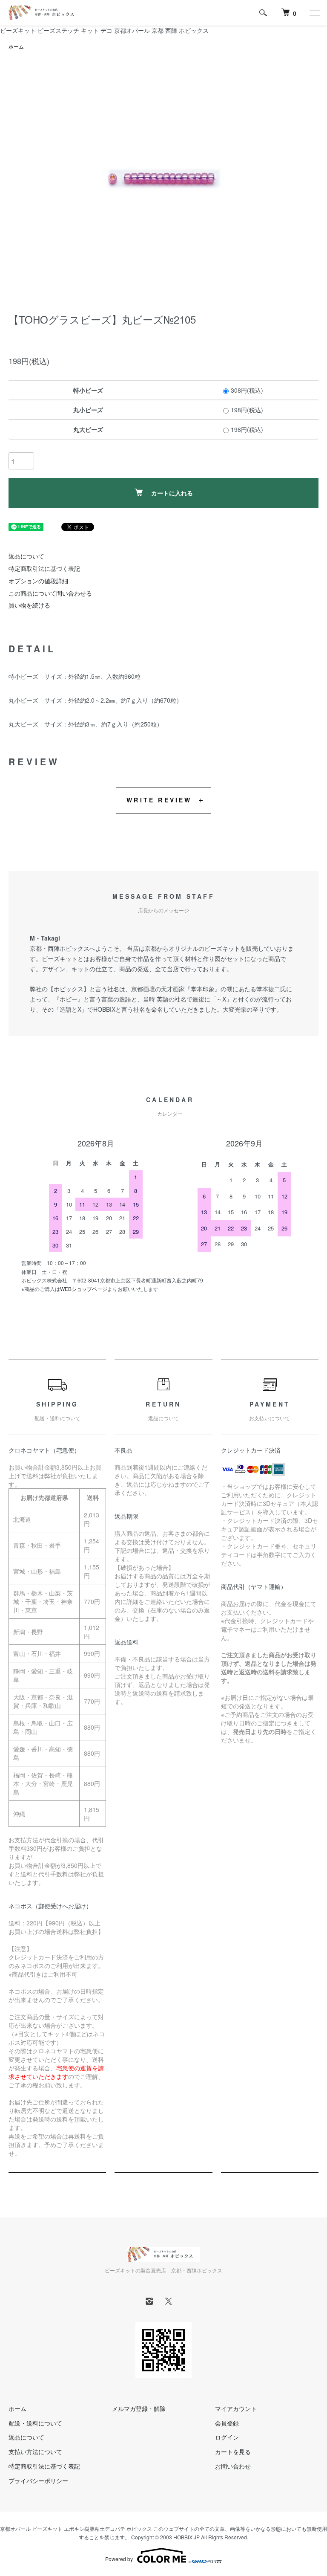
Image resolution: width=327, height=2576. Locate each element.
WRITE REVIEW (159, 800)
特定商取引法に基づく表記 (44, 568)
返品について (26, 556)
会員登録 (227, 2423)
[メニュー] (314, 13)
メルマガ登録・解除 (139, 2408)
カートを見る (233, 2452)
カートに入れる (172, 493)
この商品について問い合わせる (50, 593)
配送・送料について (35, 2423)
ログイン (227, 2437)
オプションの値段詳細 (38, 581)
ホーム (16, 46)
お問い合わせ (233, 2466)
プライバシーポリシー (38, 2480)
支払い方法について (35, 2452)
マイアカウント (236, 2408)
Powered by (119, 2559)
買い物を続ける (29, 605)
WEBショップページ (84, 1289)
